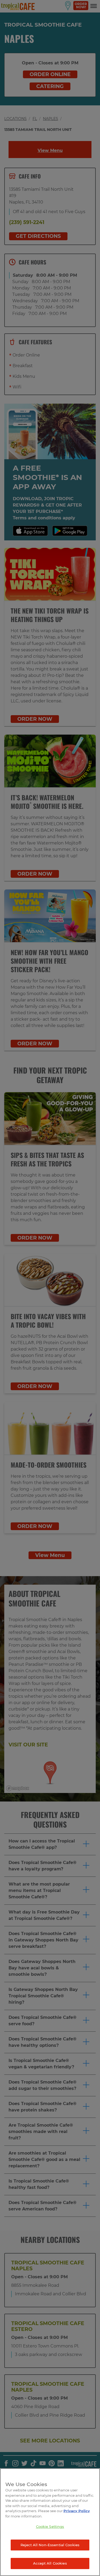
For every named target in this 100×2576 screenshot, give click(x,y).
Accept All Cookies (50, 2563)
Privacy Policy (77, 2511)
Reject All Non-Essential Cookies (50, 2545)
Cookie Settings (50, 2527)
